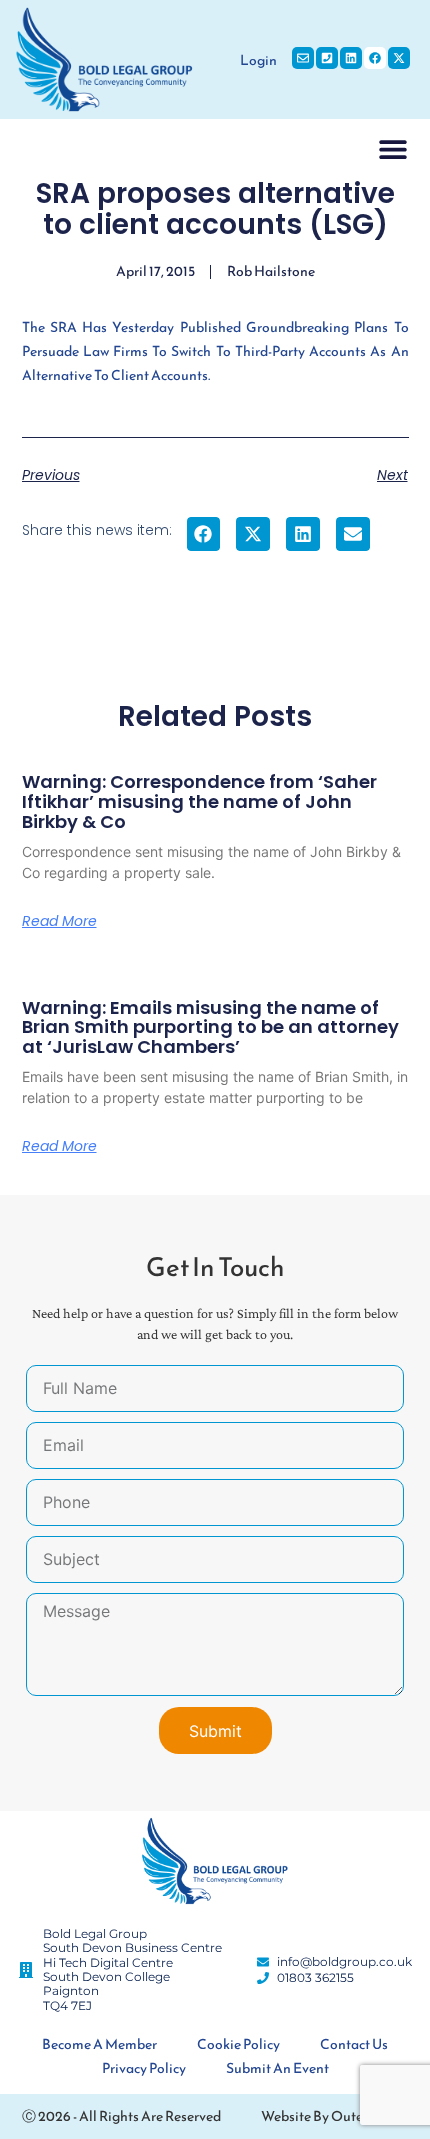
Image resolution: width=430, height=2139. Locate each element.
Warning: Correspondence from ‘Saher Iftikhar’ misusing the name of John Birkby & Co (199, 801)
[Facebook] (375, 58)
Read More (59, 921)
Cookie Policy (238, 2044)
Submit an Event (277, 2068)
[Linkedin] (351, 58)
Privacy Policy (144, 2068)
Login (258, 60)
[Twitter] (399, 58)
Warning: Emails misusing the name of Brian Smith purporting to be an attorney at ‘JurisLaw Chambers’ (210, 1027)
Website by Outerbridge (334, 2116)
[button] (393, 148)
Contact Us (354, 2044)
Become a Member (99, 2044)
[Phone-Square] (327, 58)
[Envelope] (303, 58)
